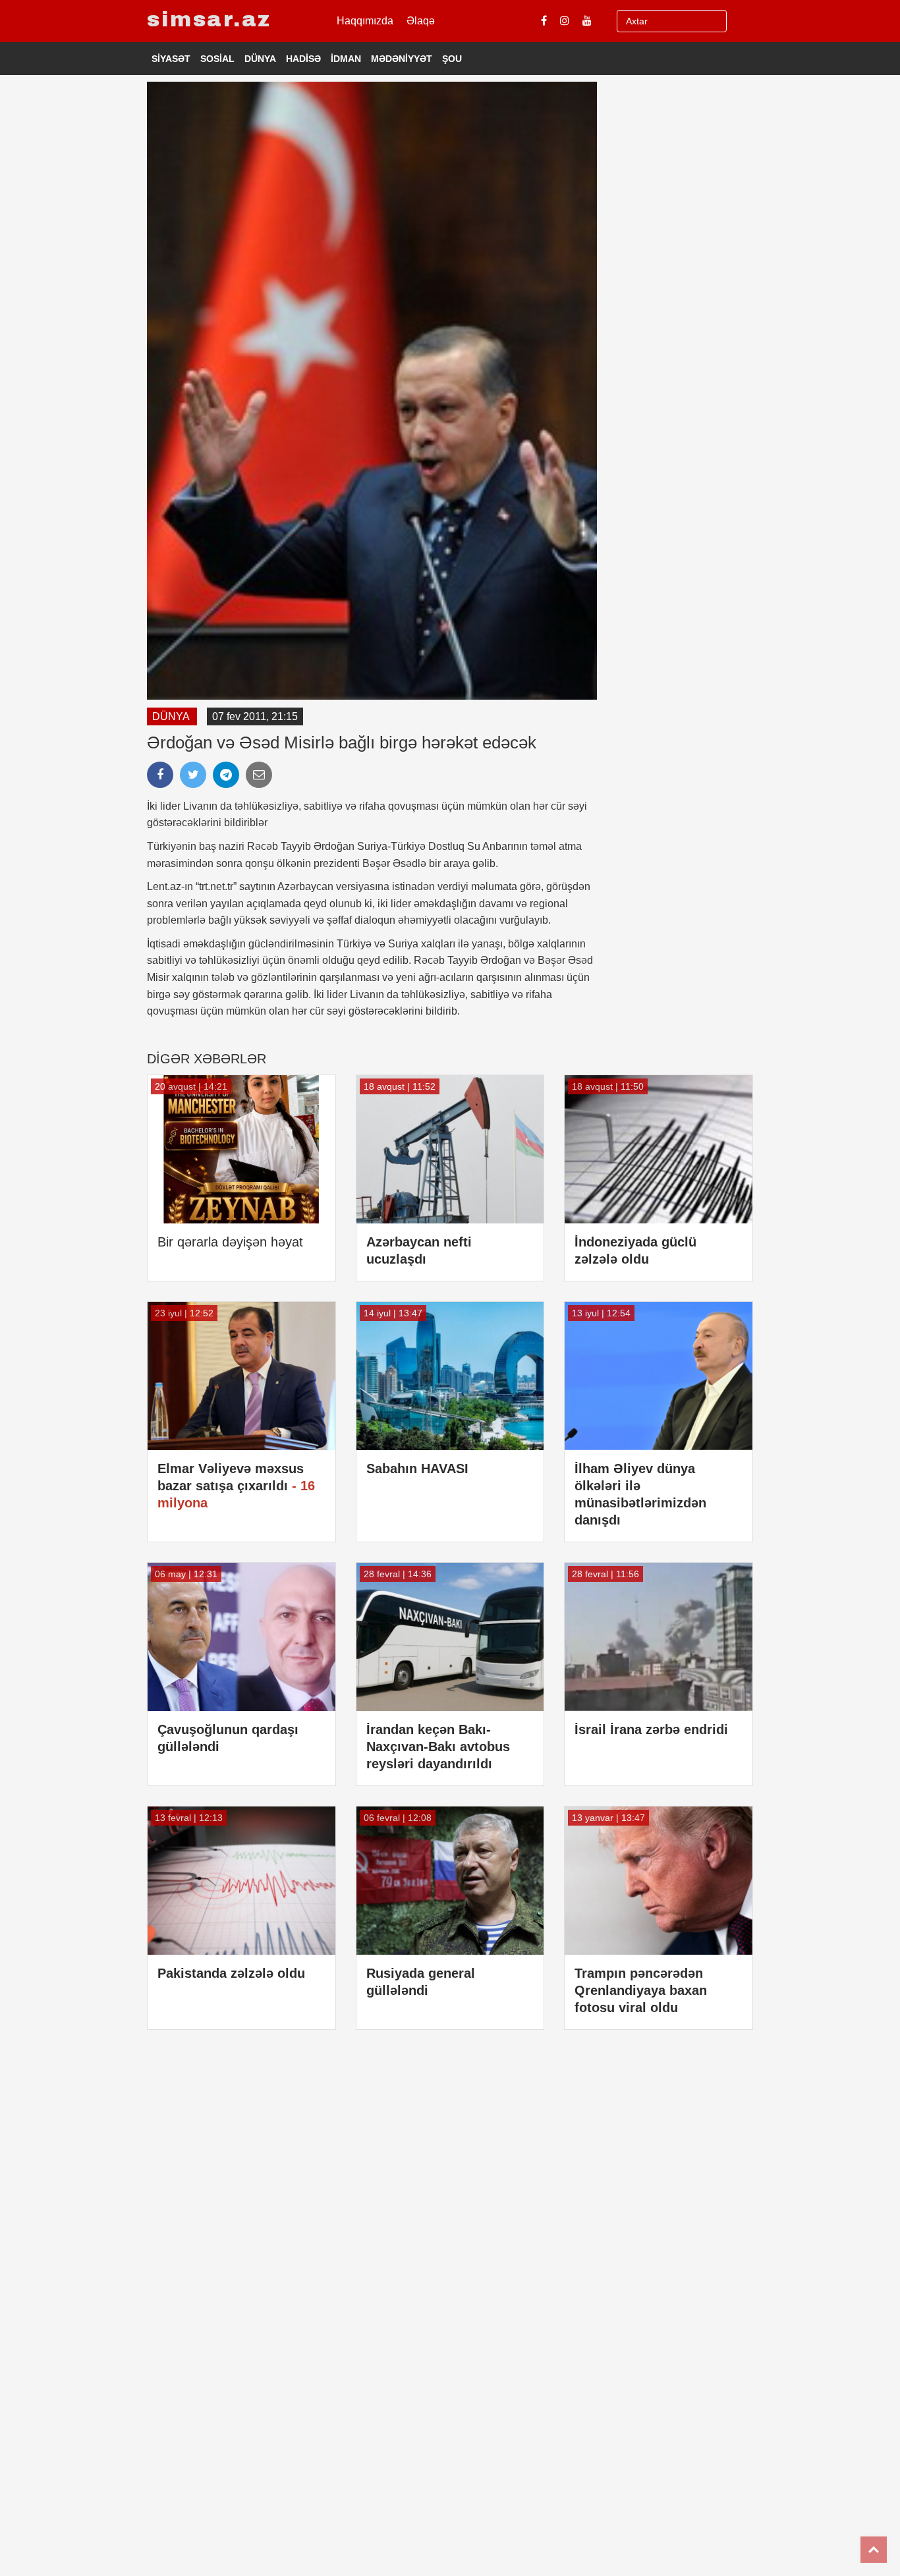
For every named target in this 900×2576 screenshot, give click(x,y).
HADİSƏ (303, 59)
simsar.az (209, 19)
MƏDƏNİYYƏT (402, 59)
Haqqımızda (365, 21)
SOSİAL (217, 59)
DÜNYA (260, 59)
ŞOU (452, 59)
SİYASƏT (171, 59)
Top (874, 2550)
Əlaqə (421, 21)
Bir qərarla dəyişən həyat (230, 1242)
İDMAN (346, 59)
